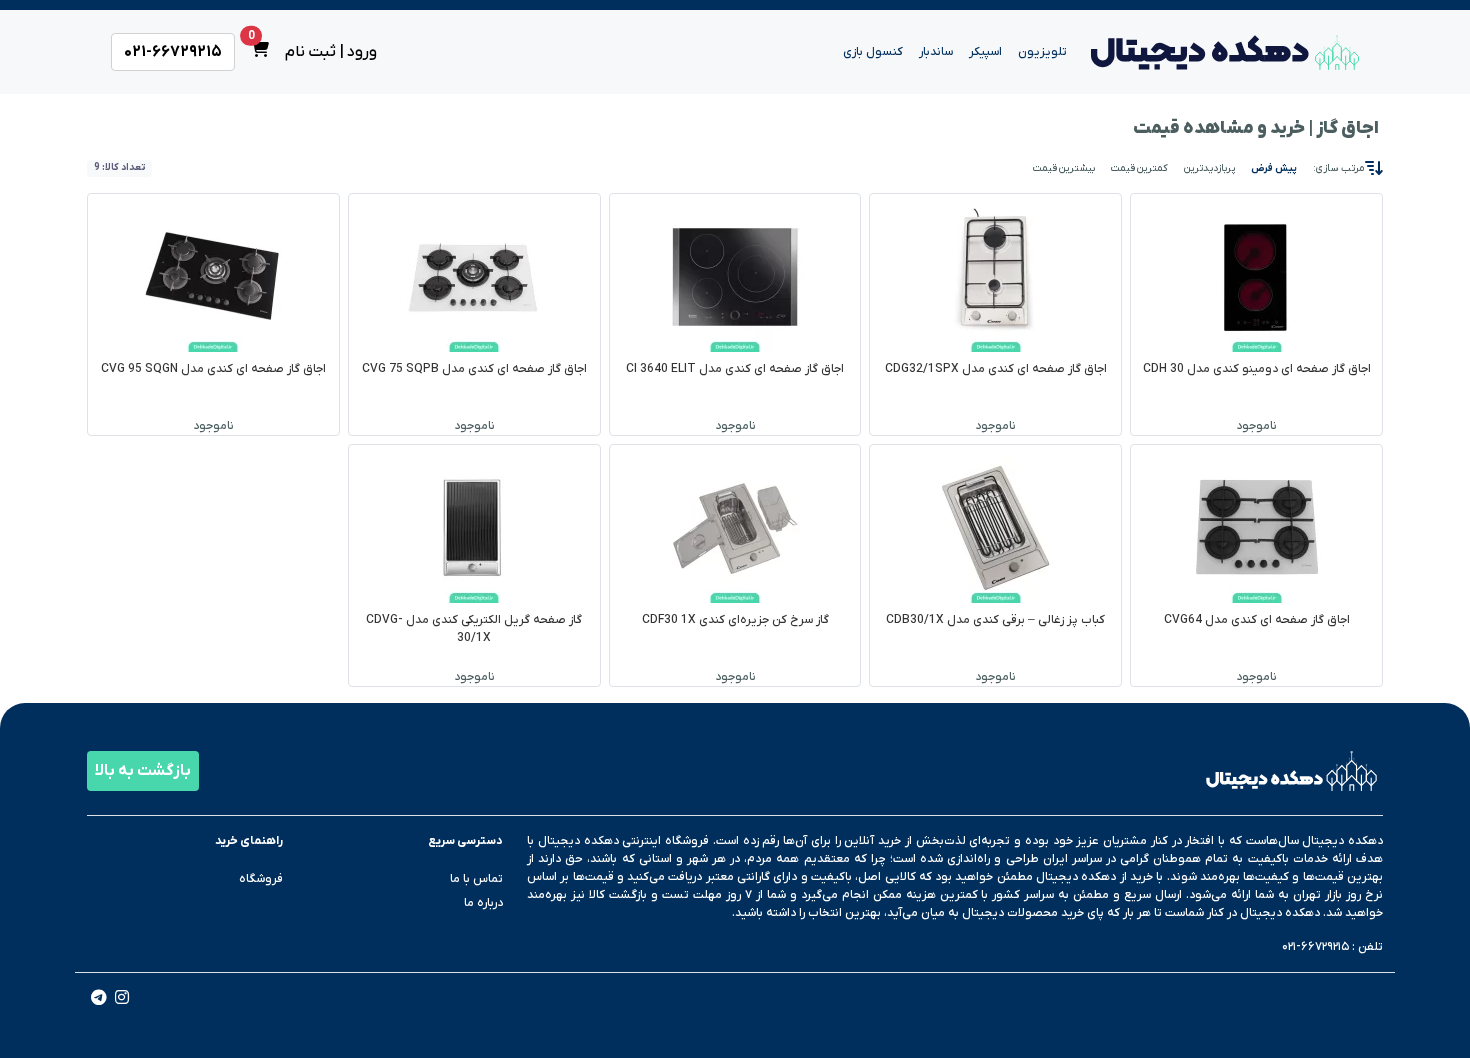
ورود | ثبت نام (331, 52)
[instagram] (122, 999)
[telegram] (99, 999)
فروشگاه (261, 879)
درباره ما (483, 903)
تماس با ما (476, 879)
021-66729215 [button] (173, 52)
